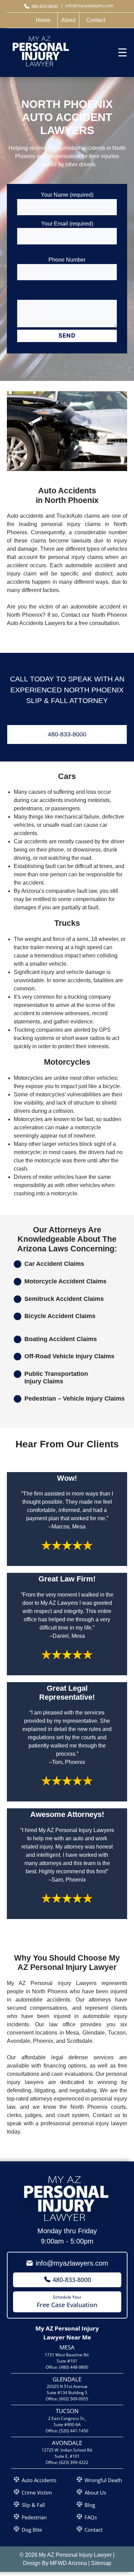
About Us (95, 2492)
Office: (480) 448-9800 (67, 2367)
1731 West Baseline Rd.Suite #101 (67, 2358)
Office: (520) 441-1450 (67, 2431)
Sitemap (101, 2563)
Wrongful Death (103, 2480)
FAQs (91, 2517)
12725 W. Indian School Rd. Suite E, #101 (67, 2453)
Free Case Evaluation (67, 2301)
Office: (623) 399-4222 (67, 2462)
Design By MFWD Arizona (55, 2563)
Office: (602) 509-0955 (67, 2399)
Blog (90, 2505)
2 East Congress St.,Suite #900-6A (67, 2421)
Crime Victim (37, 2492)
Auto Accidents (39, 2480)
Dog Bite (32, 2530)
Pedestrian (34, 2517)
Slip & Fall (33, 2505)
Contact (93, 2530)
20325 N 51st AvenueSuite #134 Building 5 (67, 2389)
